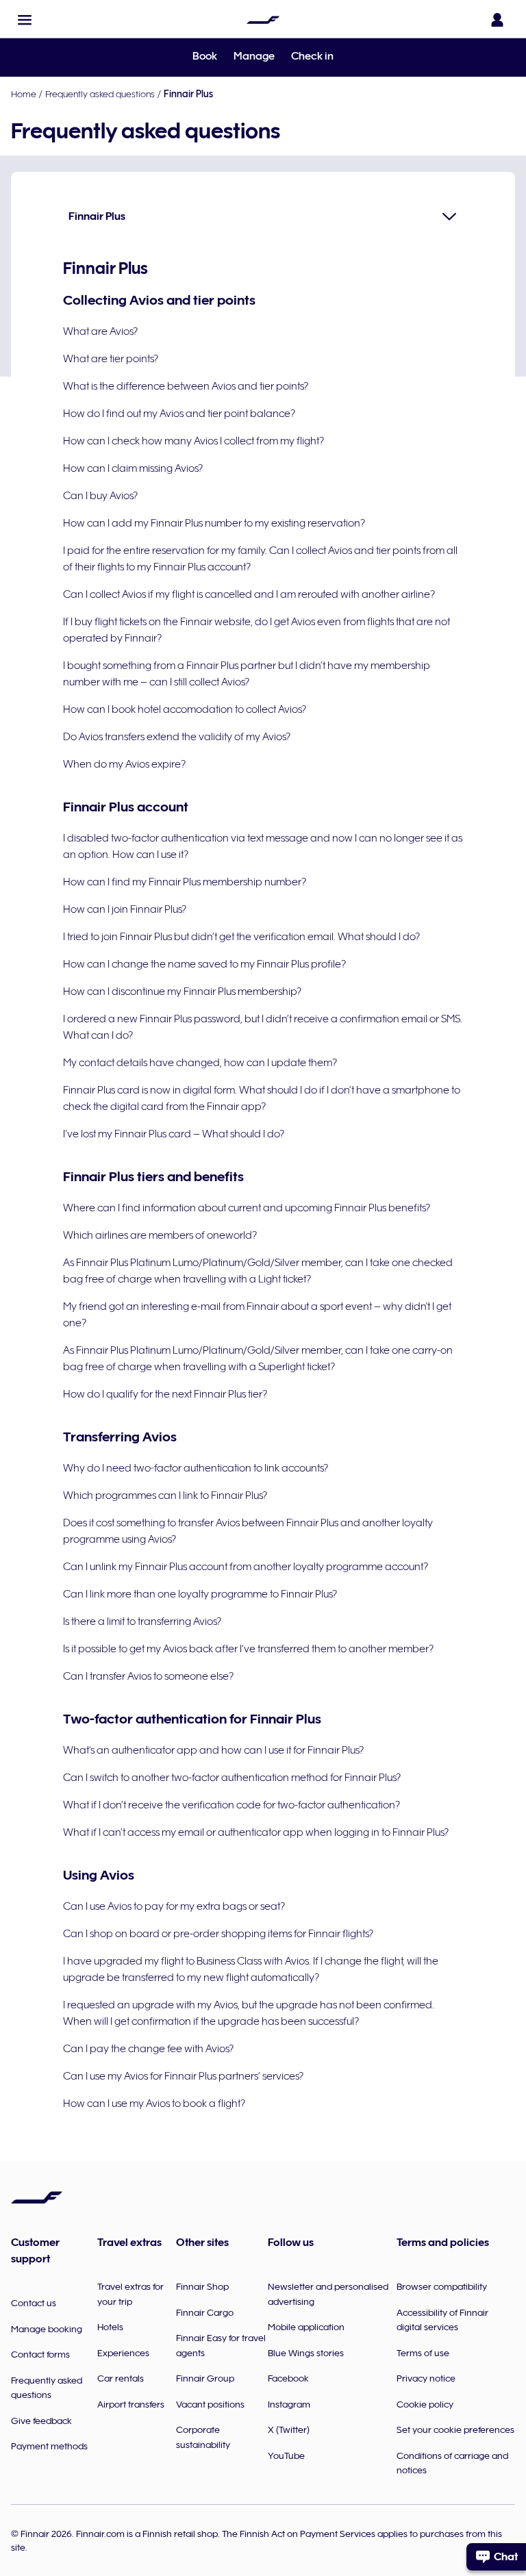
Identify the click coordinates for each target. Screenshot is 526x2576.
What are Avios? (100, 331)
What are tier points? (111, 359)
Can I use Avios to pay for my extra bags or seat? (174, 1906)
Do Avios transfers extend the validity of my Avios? (177, 737)
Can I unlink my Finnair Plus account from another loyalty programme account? (246, 1567)
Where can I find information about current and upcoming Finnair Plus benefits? (247, 1208)
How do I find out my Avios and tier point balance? (179, 414)
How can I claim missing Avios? (133, 468)
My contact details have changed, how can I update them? (200, 1063)
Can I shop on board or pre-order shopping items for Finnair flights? (218, 1934)
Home (24, 94)
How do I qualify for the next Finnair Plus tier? (165, 1394)
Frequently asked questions (100, 94)
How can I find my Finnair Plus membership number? (185, 882)
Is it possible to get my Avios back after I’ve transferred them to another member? (248, 1649)
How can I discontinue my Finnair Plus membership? (182, 992)
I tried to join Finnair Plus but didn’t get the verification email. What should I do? (241, 937)
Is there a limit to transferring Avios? (142, 1621)
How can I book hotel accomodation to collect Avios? (185, 709)
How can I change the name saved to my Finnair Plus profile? (204, 964)
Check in (312, 56)
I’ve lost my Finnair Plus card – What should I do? (174, 1134)
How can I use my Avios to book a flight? (154, 2104)
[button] (25, 20)
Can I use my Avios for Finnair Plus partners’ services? (183, 2076)
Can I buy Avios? (100, 496)
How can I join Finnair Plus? (125, 909)
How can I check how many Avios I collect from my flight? (193, 441)
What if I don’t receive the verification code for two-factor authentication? (231, 1805)
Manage (254, 56)
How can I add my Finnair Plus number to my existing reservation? (214, 523)
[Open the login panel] (497, 20)
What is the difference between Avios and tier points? (186, 386)
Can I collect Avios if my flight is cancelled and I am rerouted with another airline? (249, 594)
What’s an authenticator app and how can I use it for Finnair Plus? (213, 1750)
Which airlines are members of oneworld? (160, 1235)
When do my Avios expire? (124, 764)
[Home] (263, 20)
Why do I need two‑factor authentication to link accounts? (196, 1468)
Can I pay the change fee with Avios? (148, 2049)
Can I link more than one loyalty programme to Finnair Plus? (200, 1594)
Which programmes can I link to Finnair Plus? (165, 1495)
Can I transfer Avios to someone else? (148, 1676)
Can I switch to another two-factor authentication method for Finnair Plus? (232, 1778)
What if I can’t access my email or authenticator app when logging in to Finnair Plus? (256, 1832)
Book (205, 56)
